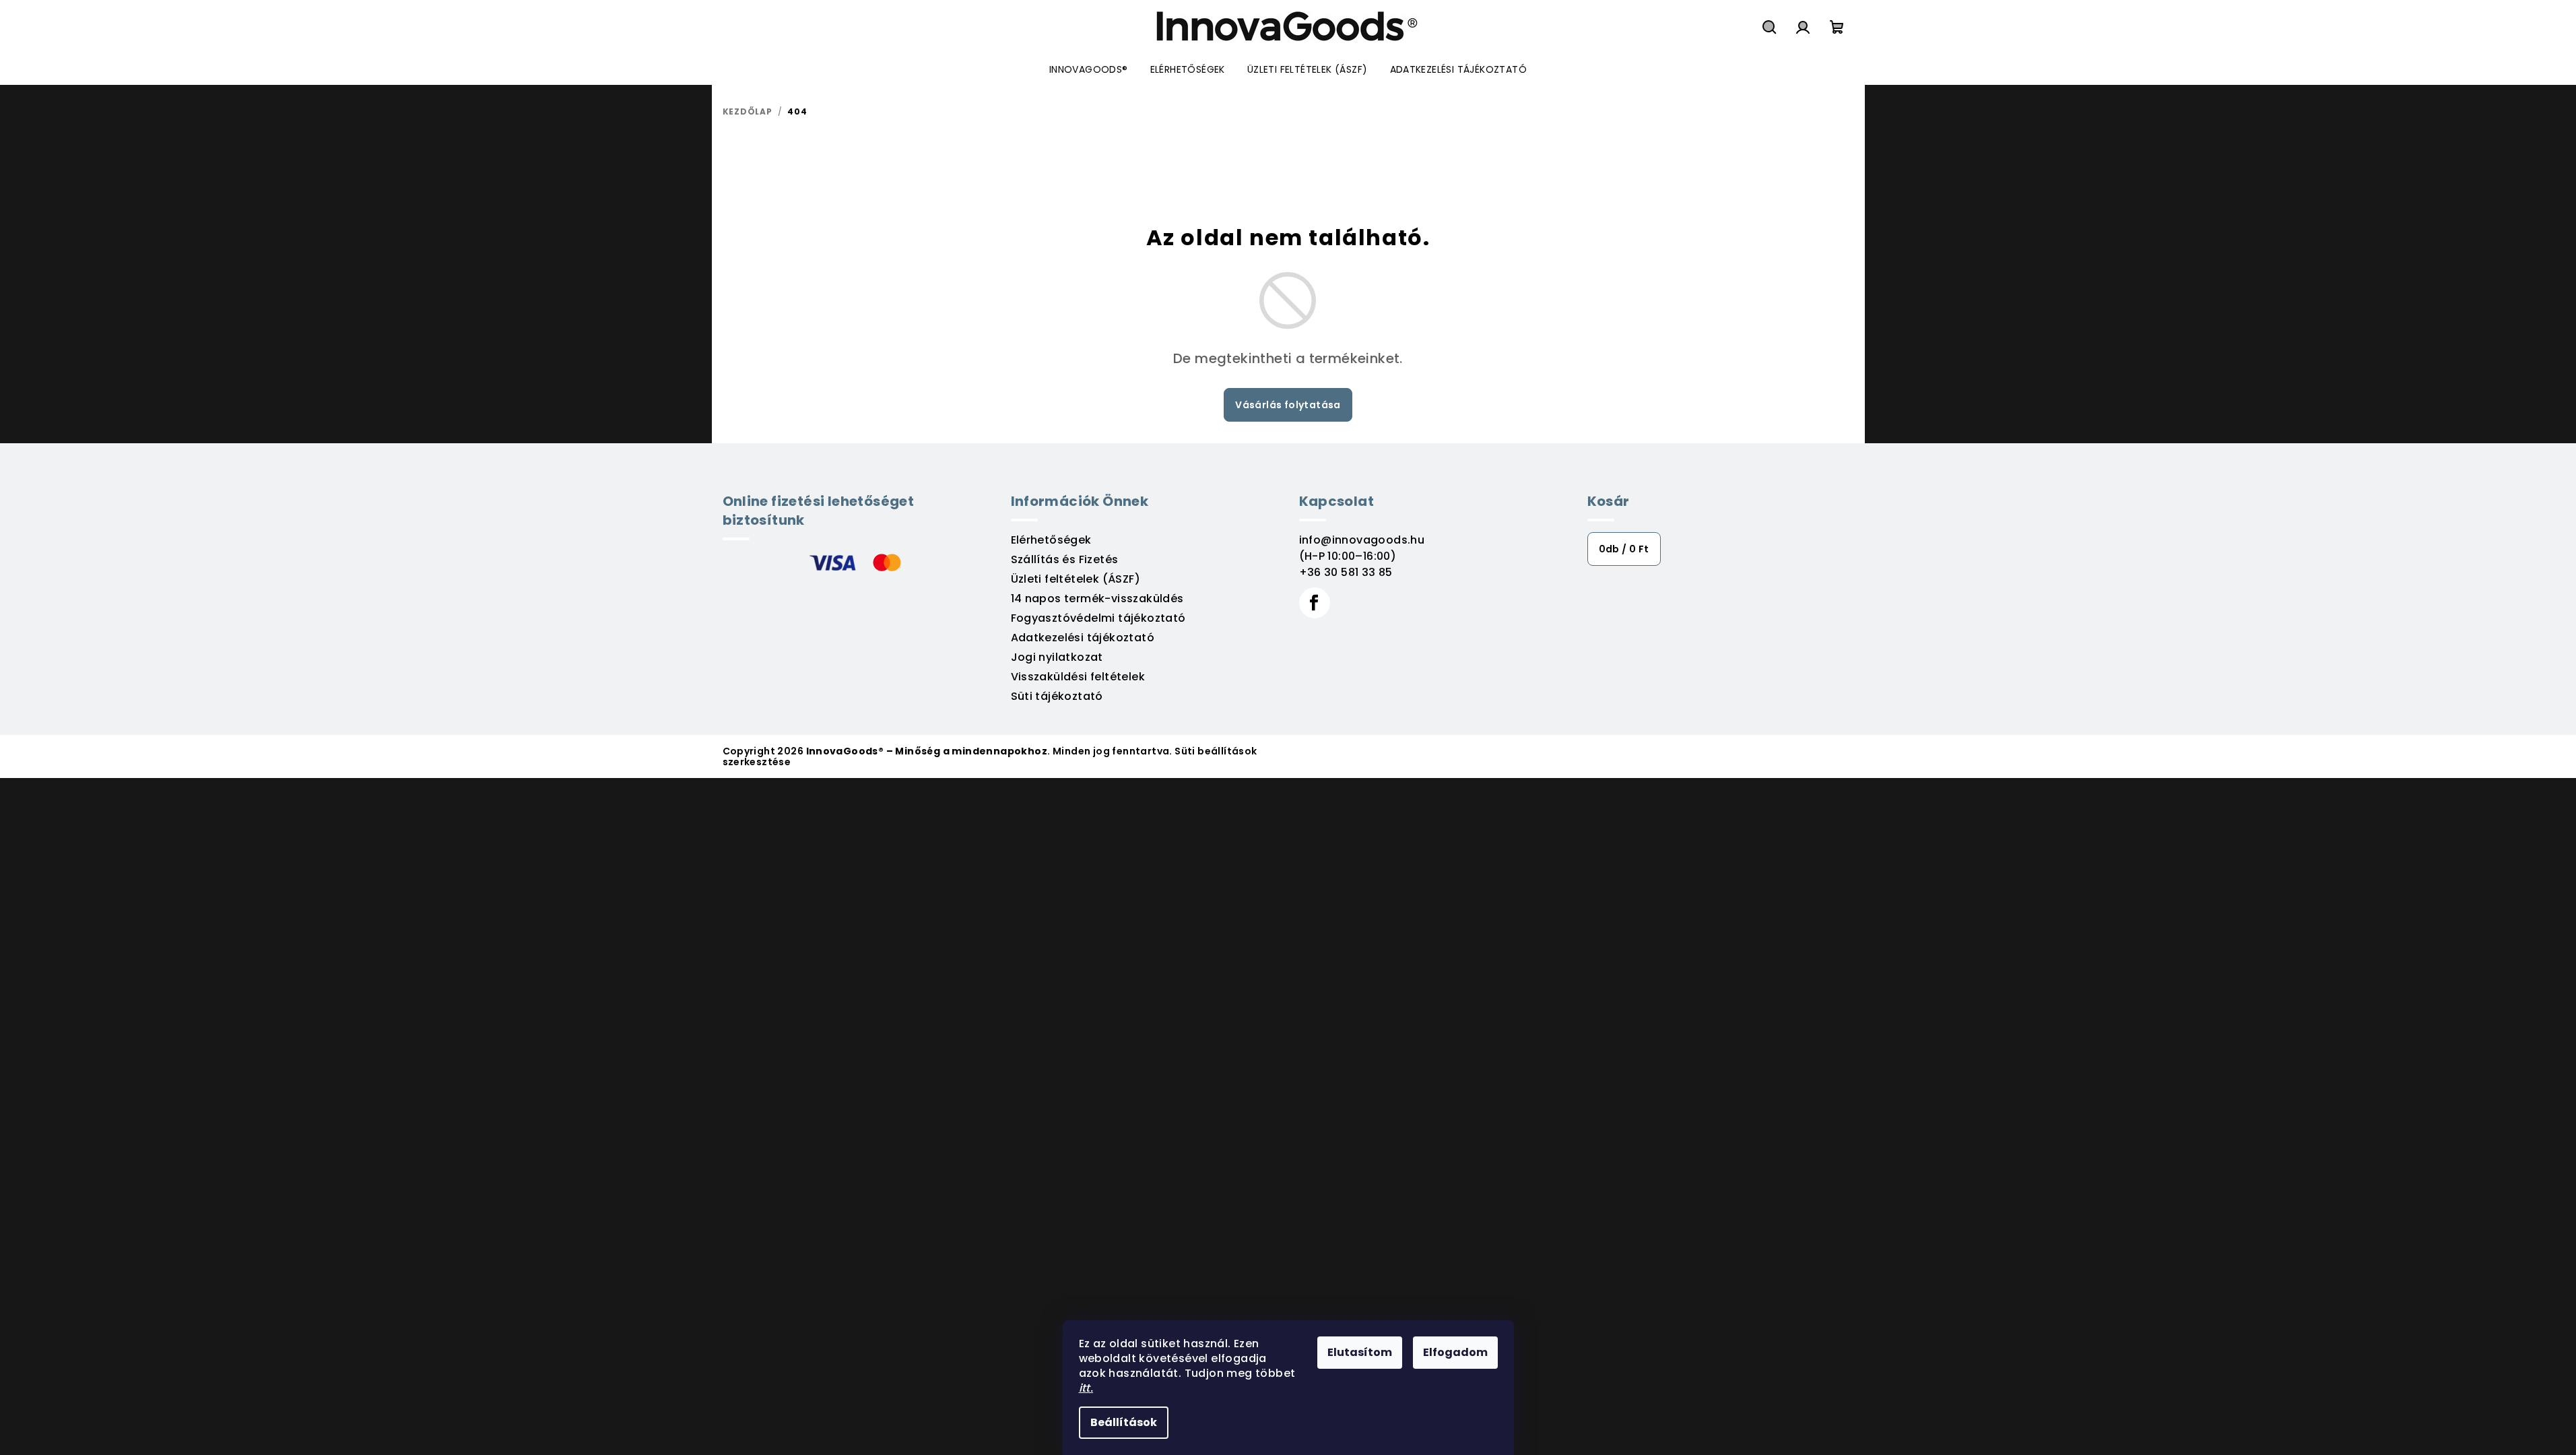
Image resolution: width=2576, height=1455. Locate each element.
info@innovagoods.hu (1362, 540)
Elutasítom (1360, 1352)
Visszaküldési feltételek (1078, 677)
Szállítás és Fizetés (1065, 559)
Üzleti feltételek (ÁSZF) (1076, 579)
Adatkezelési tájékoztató (1083, 638)
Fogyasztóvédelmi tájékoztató (1098, 618)
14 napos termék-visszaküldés (1097, 599)
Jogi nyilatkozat (1057, 657)
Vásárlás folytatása (1288, 405)
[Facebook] (1315, 603)
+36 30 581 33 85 (1346, 572)
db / (1624, 549)
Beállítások (1124, 1422)
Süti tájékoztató (1057, 696)
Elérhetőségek (1051, 540)
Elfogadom (1455, 1352)
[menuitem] (1089, 69)
